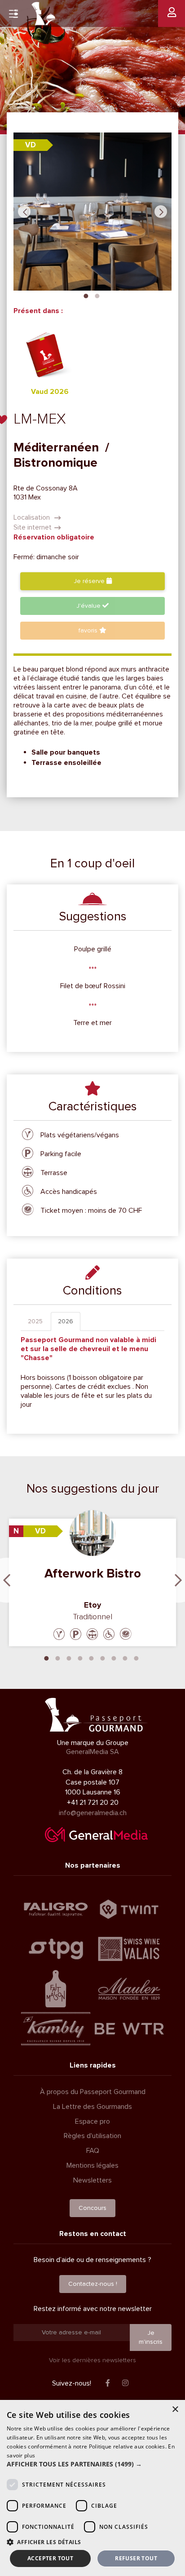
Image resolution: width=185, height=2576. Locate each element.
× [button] (175, 2410)
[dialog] (92, 2488)
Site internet (33, 527)
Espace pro (92, 2121)
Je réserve (90, 581)
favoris (89, 630)
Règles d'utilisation (92, 2136)
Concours (92, 2208)
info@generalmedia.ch (93, 1813)
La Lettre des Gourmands (92, 2107)
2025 (35, 1321)
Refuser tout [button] (136, 2558)
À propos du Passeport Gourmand (93, 2092)
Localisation (33, 517)
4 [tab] (80, 1657)
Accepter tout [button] (50, 2558)
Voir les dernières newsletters (92, 2360)
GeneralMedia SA (92, 1752)
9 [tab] (137, 1657)
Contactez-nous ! (93, 2284)
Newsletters (92, 2180)
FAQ (93, 2151)
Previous (24, 212)
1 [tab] (86, 295)
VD (31, 145)
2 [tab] (97, 295)
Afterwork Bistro (93, 1573)
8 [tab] (125, 1657)
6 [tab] (103, 1657)
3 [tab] (69, 1657)
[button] (92, 2464)
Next (161, 212)
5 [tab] (92, 1657)
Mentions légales (92, 2165)
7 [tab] (114, 1657)
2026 (66, 1321)
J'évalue (89, 606)
